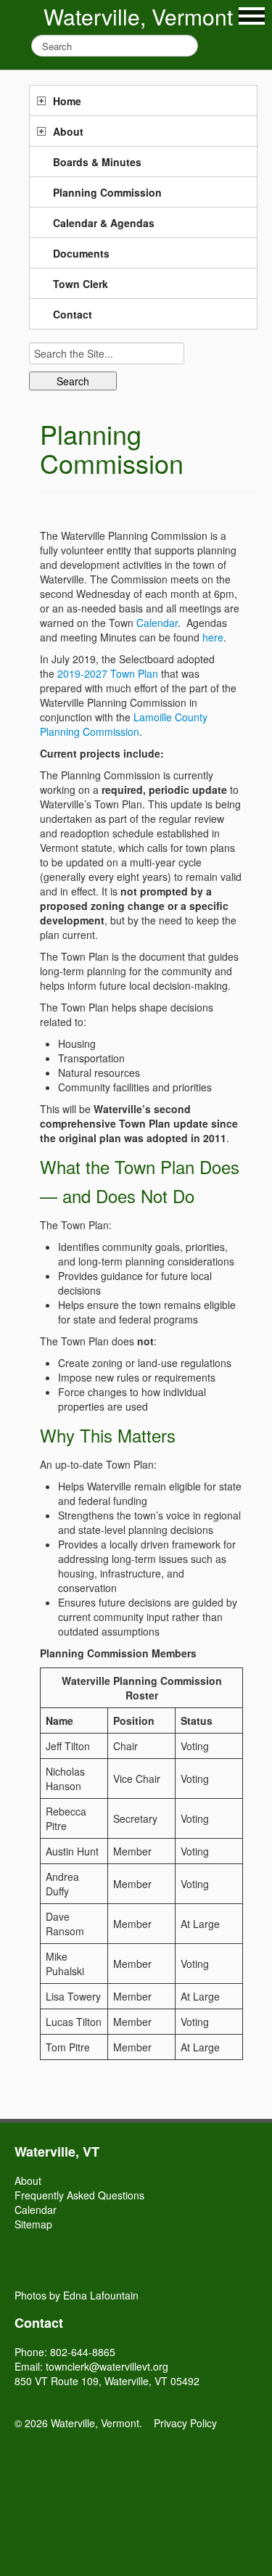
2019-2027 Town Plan (108, 673)
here (213, 637)
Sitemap (33, 2224)
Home (67, 101)
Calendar (157, 623)
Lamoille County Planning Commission (124, 724)
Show (252, 16)
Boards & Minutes (97, 162)
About (68, 131)
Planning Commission (107, 192)
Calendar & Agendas (104, 223)
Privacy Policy (185, 2423)
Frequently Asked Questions (79, 2195)
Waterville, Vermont (138, 16)
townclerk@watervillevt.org (107, 2366)
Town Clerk (81, 284)
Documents (81, 253)
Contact (73, 314)
